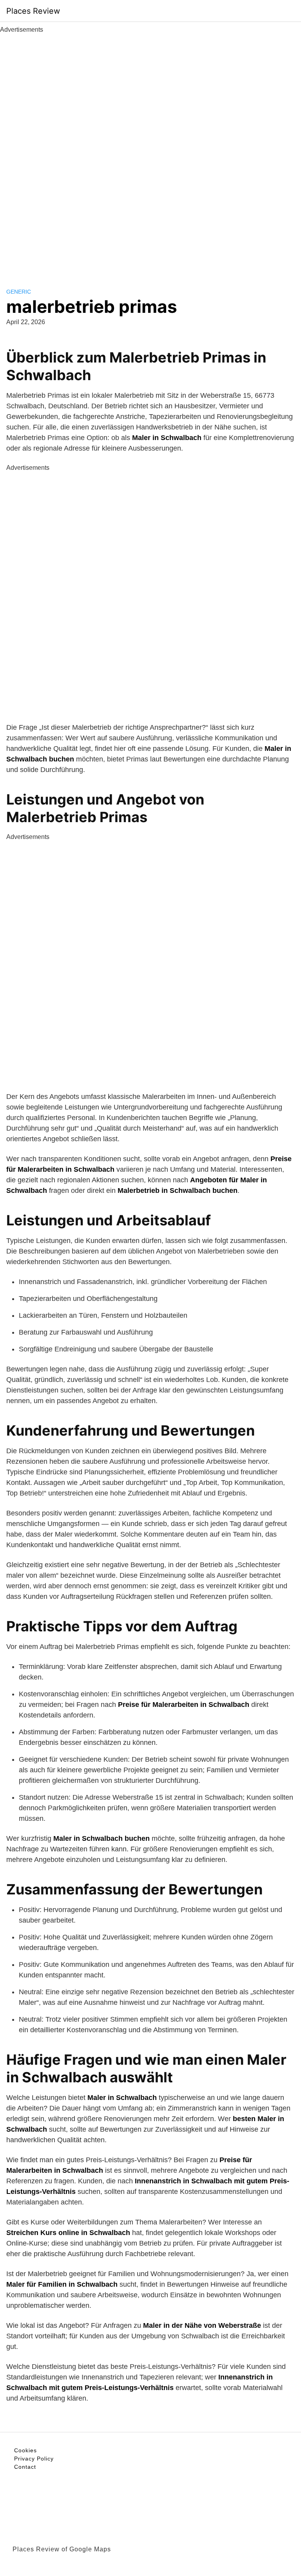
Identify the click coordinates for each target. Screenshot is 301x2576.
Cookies (25, 2450)
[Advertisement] (150, 152)
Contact (25, 2467)
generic (19, 292)
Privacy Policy (34, 2459)
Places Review (33, 11)
